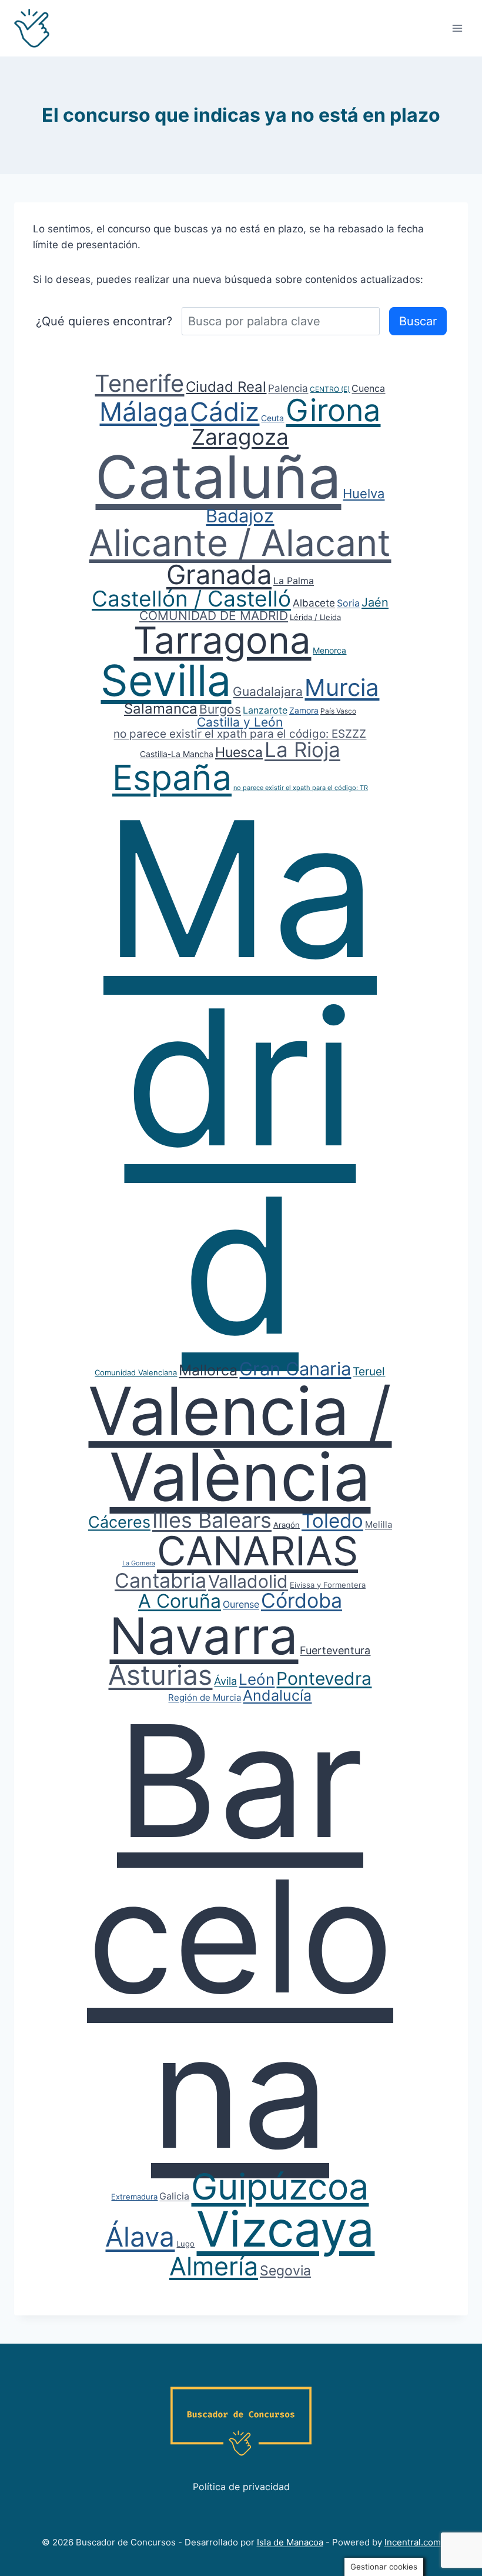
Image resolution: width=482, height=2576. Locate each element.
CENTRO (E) (330, 389)
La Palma (294, 581)
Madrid (240, 1077)
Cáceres (119, 1522)
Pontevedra (324, 1678)
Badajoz (240, 516)
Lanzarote (265, 710)
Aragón (287, 1525)
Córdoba (302, 1600)
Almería (214, 2266)
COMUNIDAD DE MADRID (214, 616)
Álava (140, 2237)
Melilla (379, 1524)
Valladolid (248, 1581)
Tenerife (139, 383)
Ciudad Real (226, 387)
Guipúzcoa (280, 2187)
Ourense (241, 1604)
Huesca (239, 752)
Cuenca (368, 388)
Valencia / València (240, 1444)
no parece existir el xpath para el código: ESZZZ (240, 734)
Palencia (288, 388)
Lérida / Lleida (315, 617)
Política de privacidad (241, 2487)
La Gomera (139, 1563)
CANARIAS (257, 1551)
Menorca (329, 650)
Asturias (160, 1675)
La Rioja (302, 749)
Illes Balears (212, 1520)
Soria (348, 603)
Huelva (364, 494)
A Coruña (180, 1601)
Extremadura (134, 2197)
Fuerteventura (335, 1650)
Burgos (220, 709)
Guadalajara (268, 692)
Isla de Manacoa (290, 2542)
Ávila (225, 1681)
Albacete (314, 603)
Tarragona (222, 640)
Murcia (342, 687)
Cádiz (225, 412)
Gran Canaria (295, 1369)
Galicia (174, 2196)
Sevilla (166, 680)
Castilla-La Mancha (177, 754)
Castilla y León (240, 722)
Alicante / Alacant (240, 543)
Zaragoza (240, 437)
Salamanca (161, 709)
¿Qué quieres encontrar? (104, 321)
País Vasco (338, 711)
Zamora (304, 710)
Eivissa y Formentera (328, 1585)
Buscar (418, 321)
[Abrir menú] (457, 28)
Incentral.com (413, 2542)
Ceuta (272, 418)
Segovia (285, 2271)
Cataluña (218, 477)
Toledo (332, 1521)
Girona (333, 410)
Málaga (144, 412)
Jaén (375, 602)
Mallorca (208, 1370)
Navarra (204, 1636)
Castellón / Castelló (191, 599)
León (257, 1679)
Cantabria (160, 1580)
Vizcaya (285, 2229)
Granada (219, 574)
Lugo (185, 2244)
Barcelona (240, 1936)
